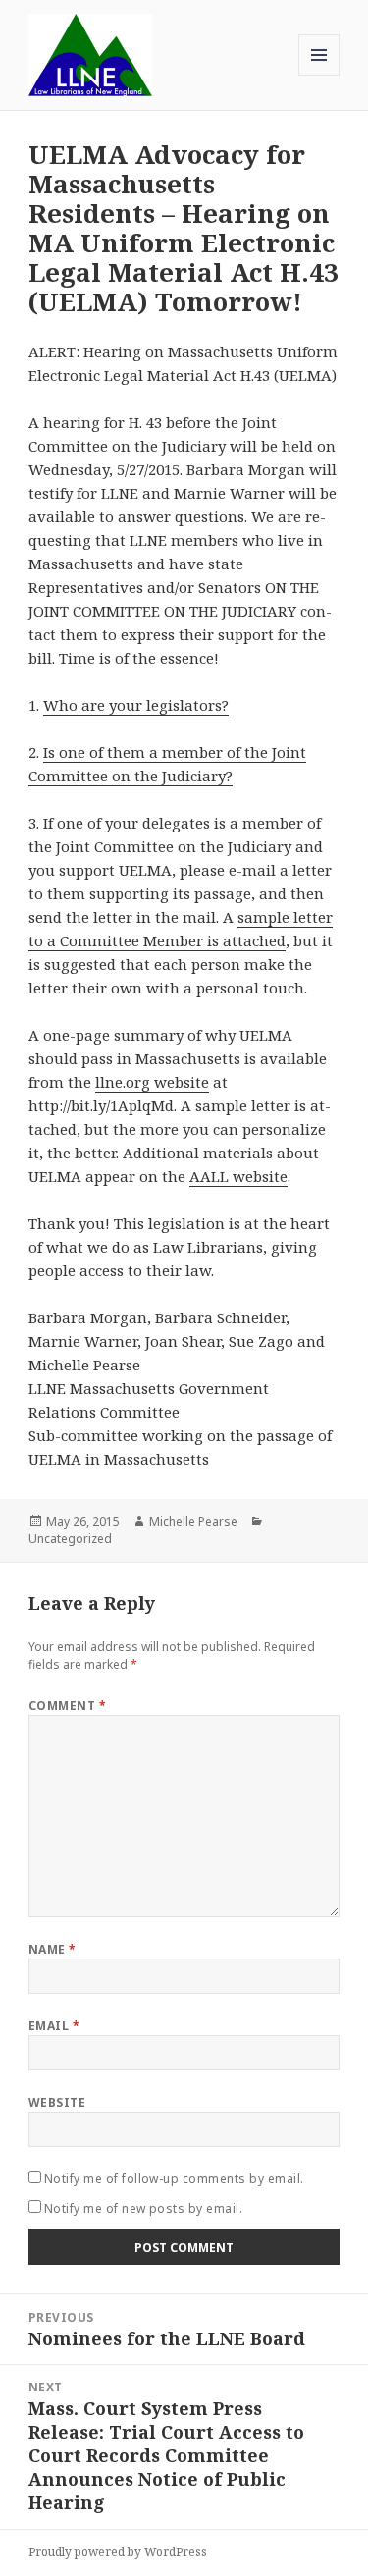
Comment (67, 1706)
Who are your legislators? (136, 705)
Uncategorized (70, 1539)
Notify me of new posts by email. (143, 2208)
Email (54, 2026)
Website (57, 2102)
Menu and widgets (319, 75)
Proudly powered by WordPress (118, 2552)
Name (53, 1949)
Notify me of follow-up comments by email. (174, 2179)
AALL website (238, 1176)
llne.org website (152, 1082)
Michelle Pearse (193, 1521)
